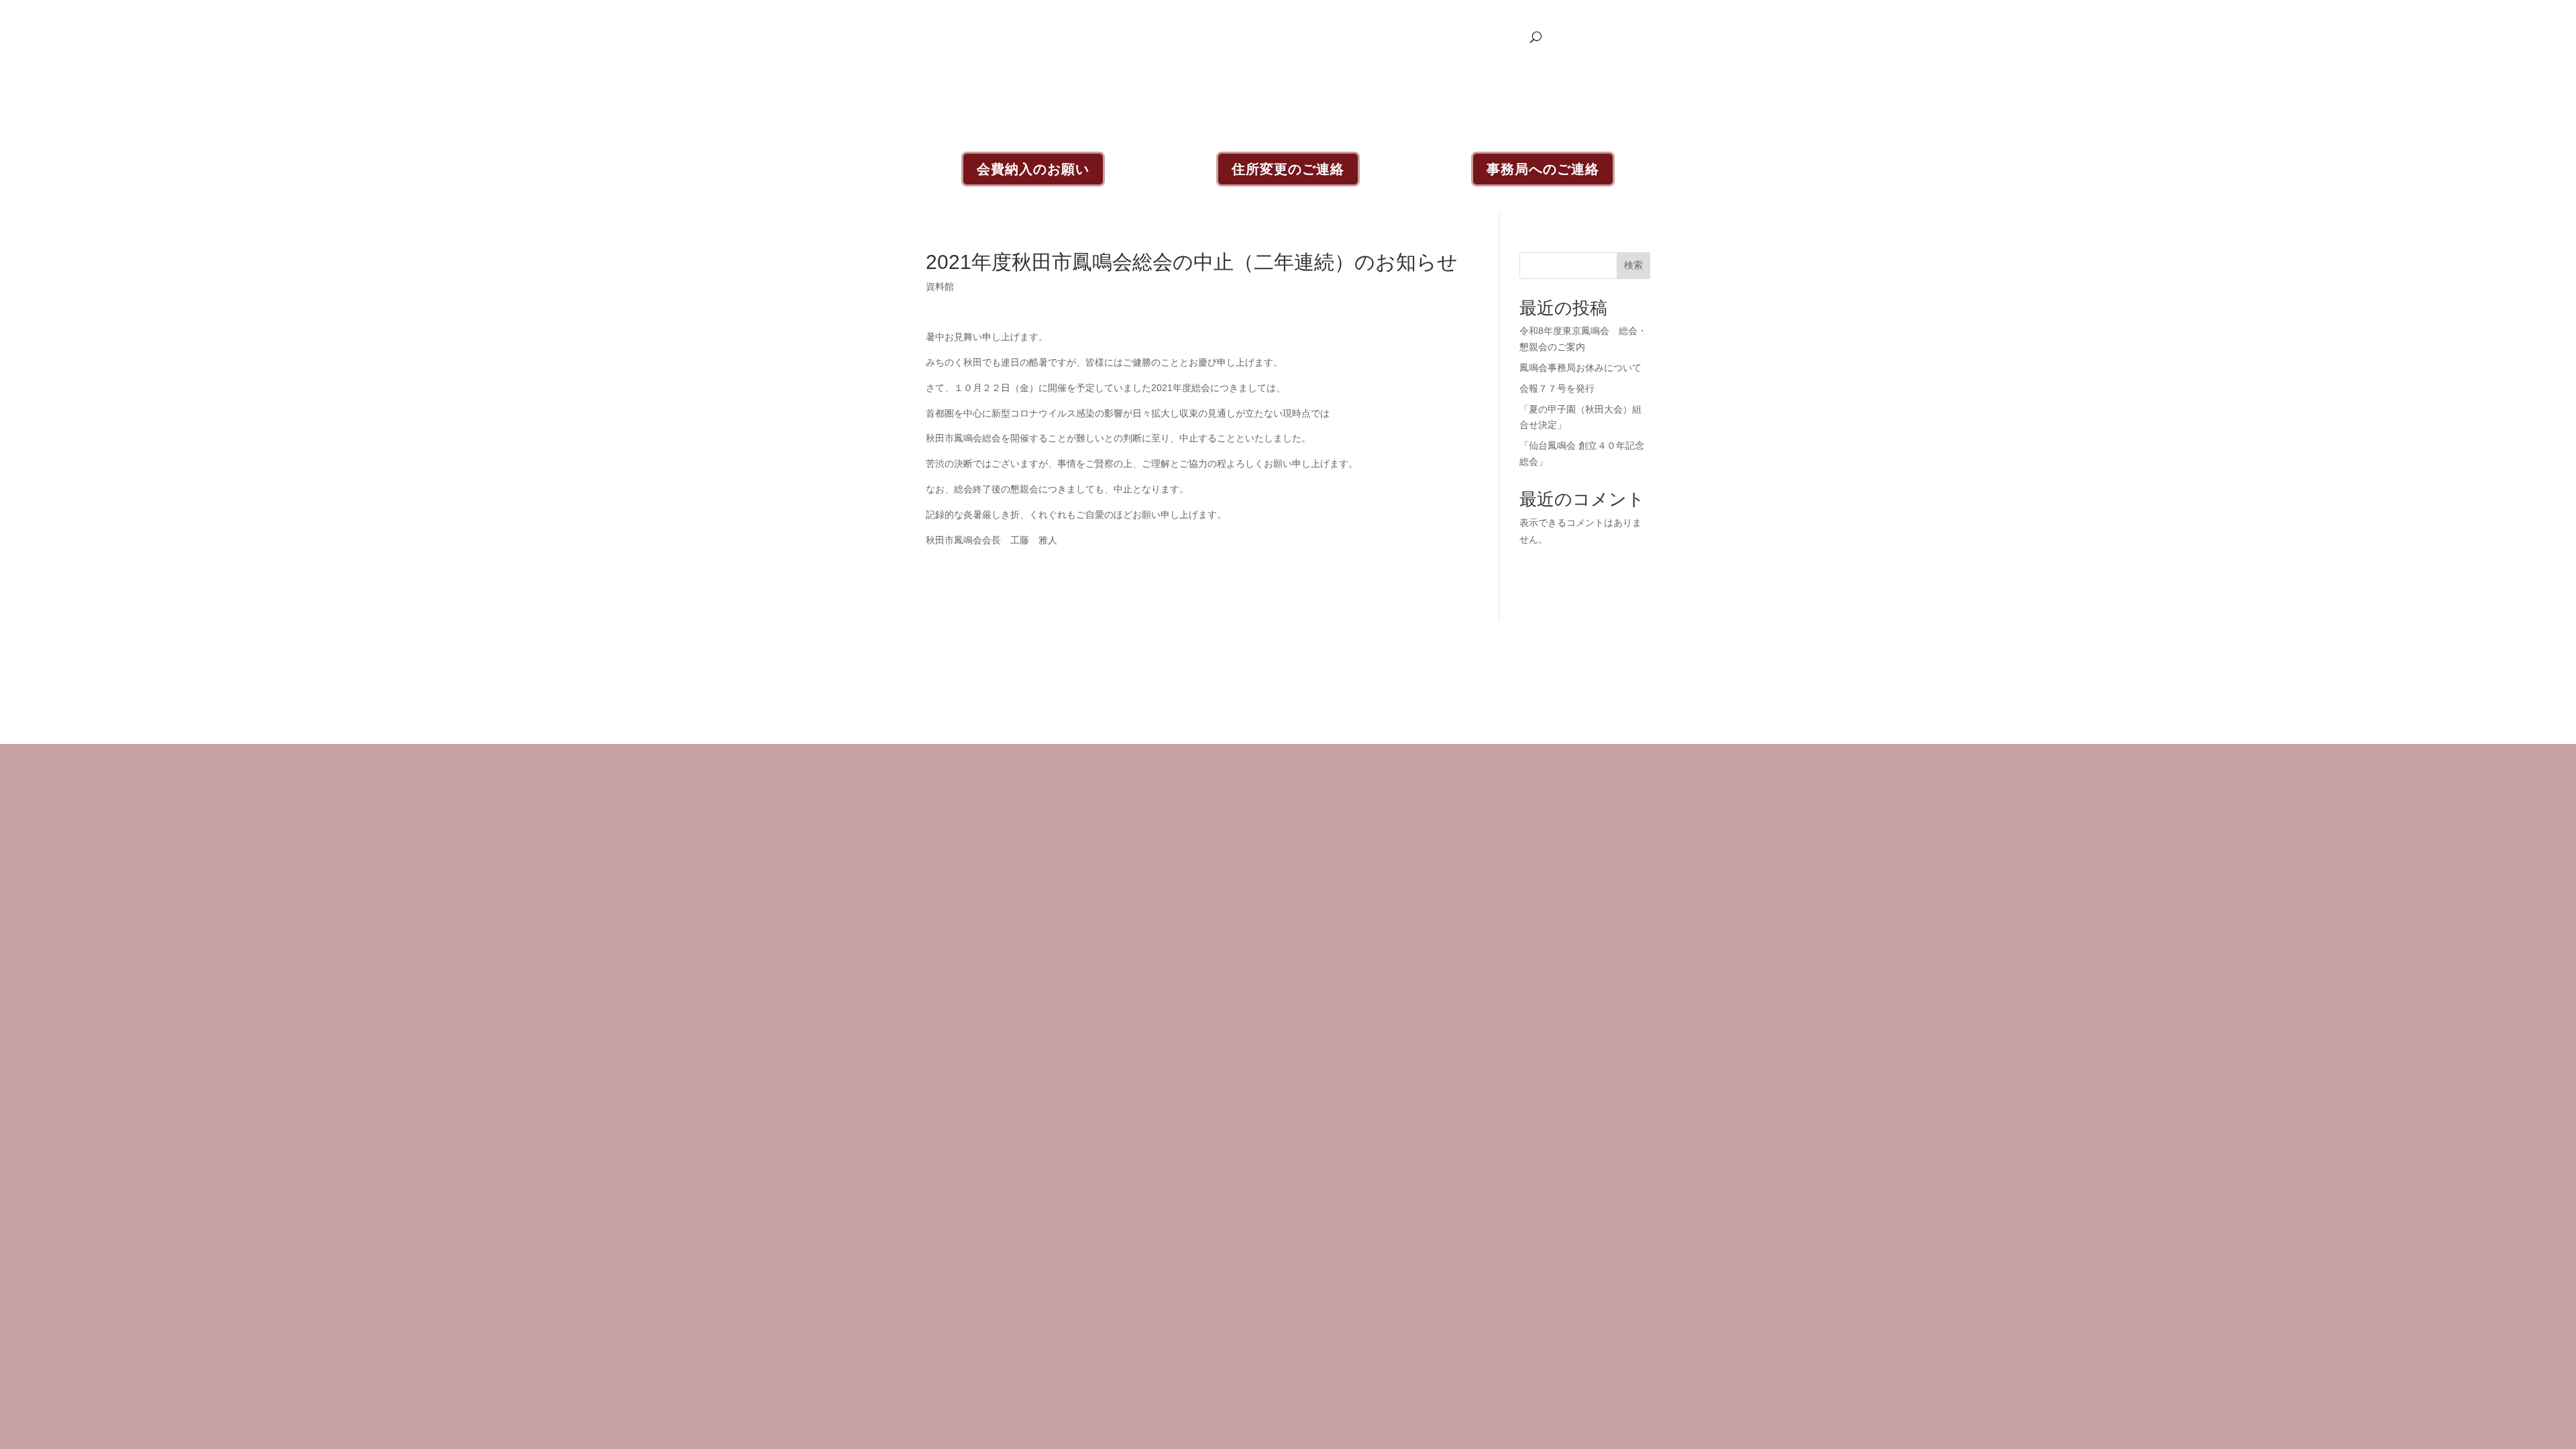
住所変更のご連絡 (1288, 169)
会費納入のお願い (1033, 169)
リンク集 (1504, 37)
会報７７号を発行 (1557, 388)
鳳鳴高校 (1452, 37)
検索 (1633, 265)
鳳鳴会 (1348, 37)
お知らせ (1300, 37)
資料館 (1404, 37)
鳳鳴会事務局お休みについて (1580, 368)
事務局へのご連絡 (1543, 169)
